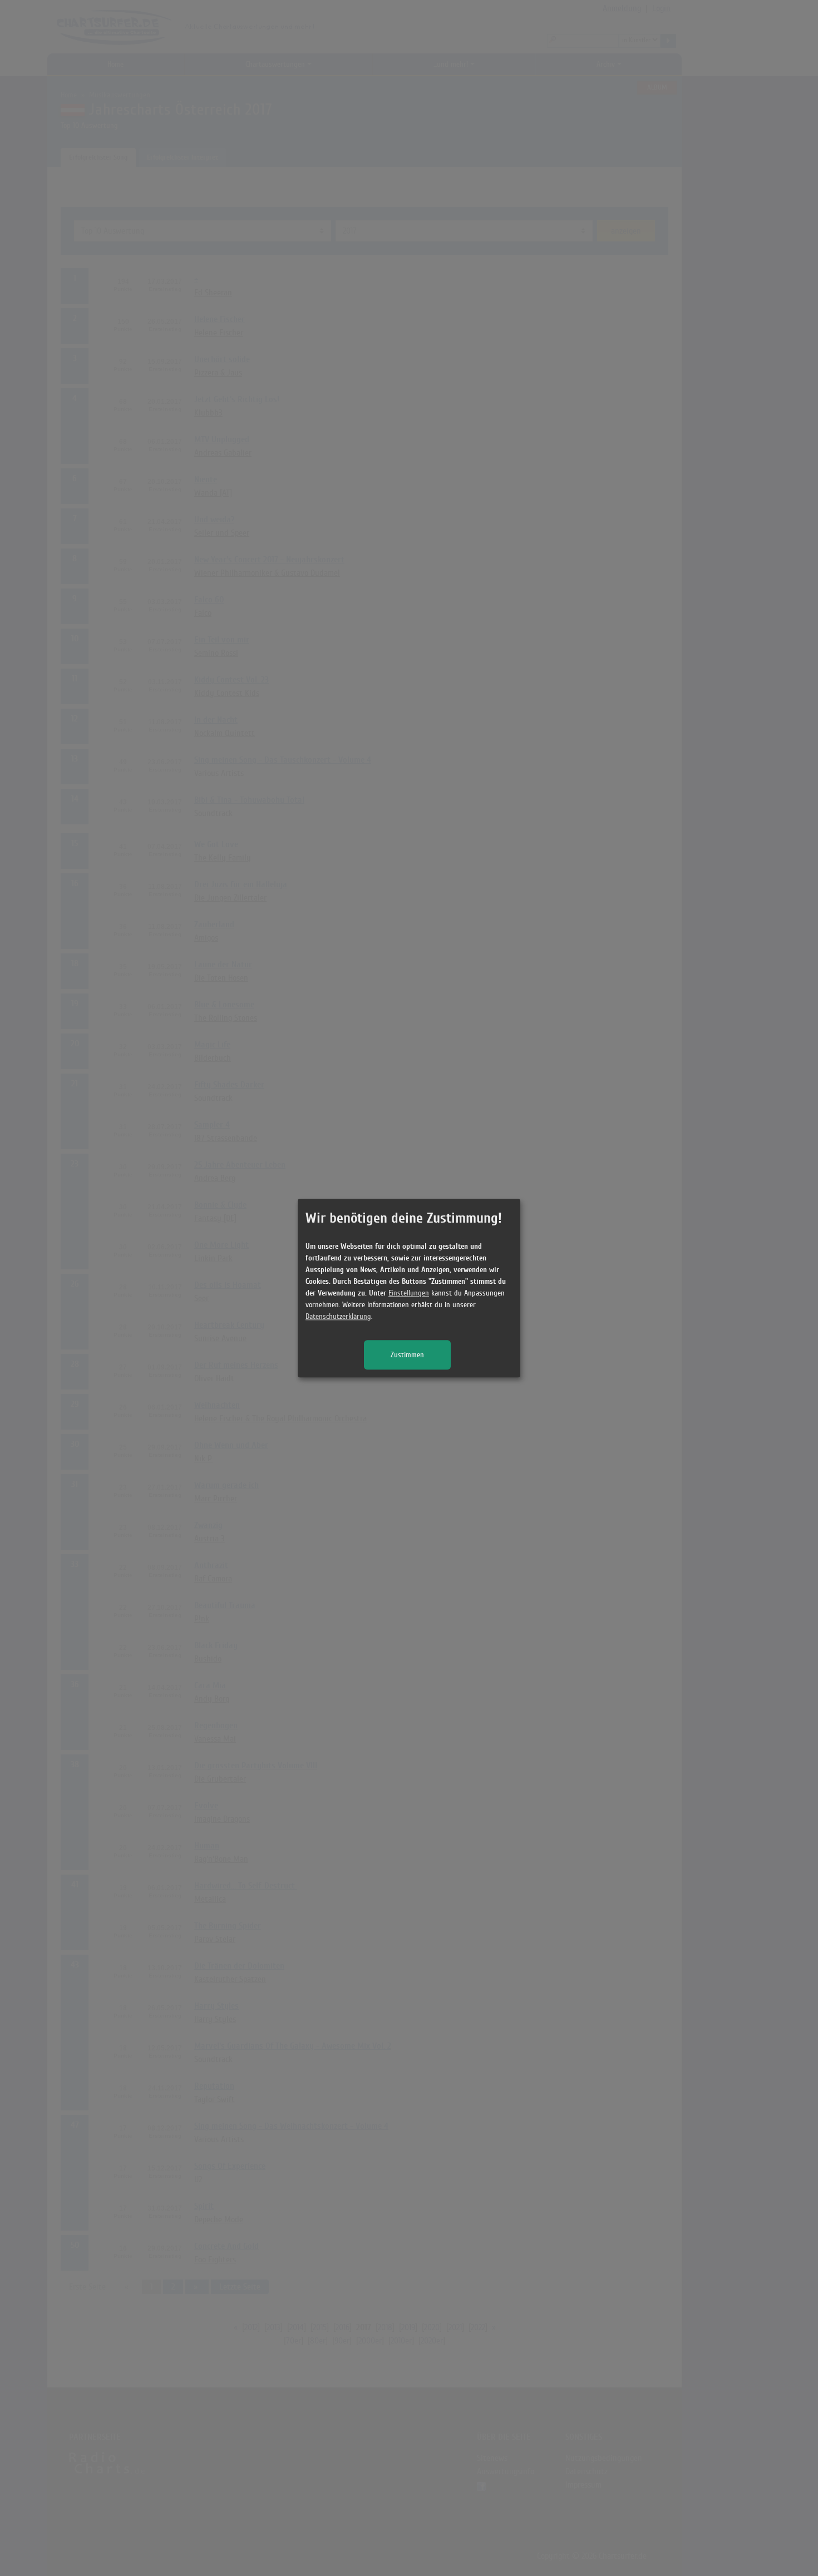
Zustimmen (407, 1355)
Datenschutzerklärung (338, 1316)
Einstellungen (409, 1293)
